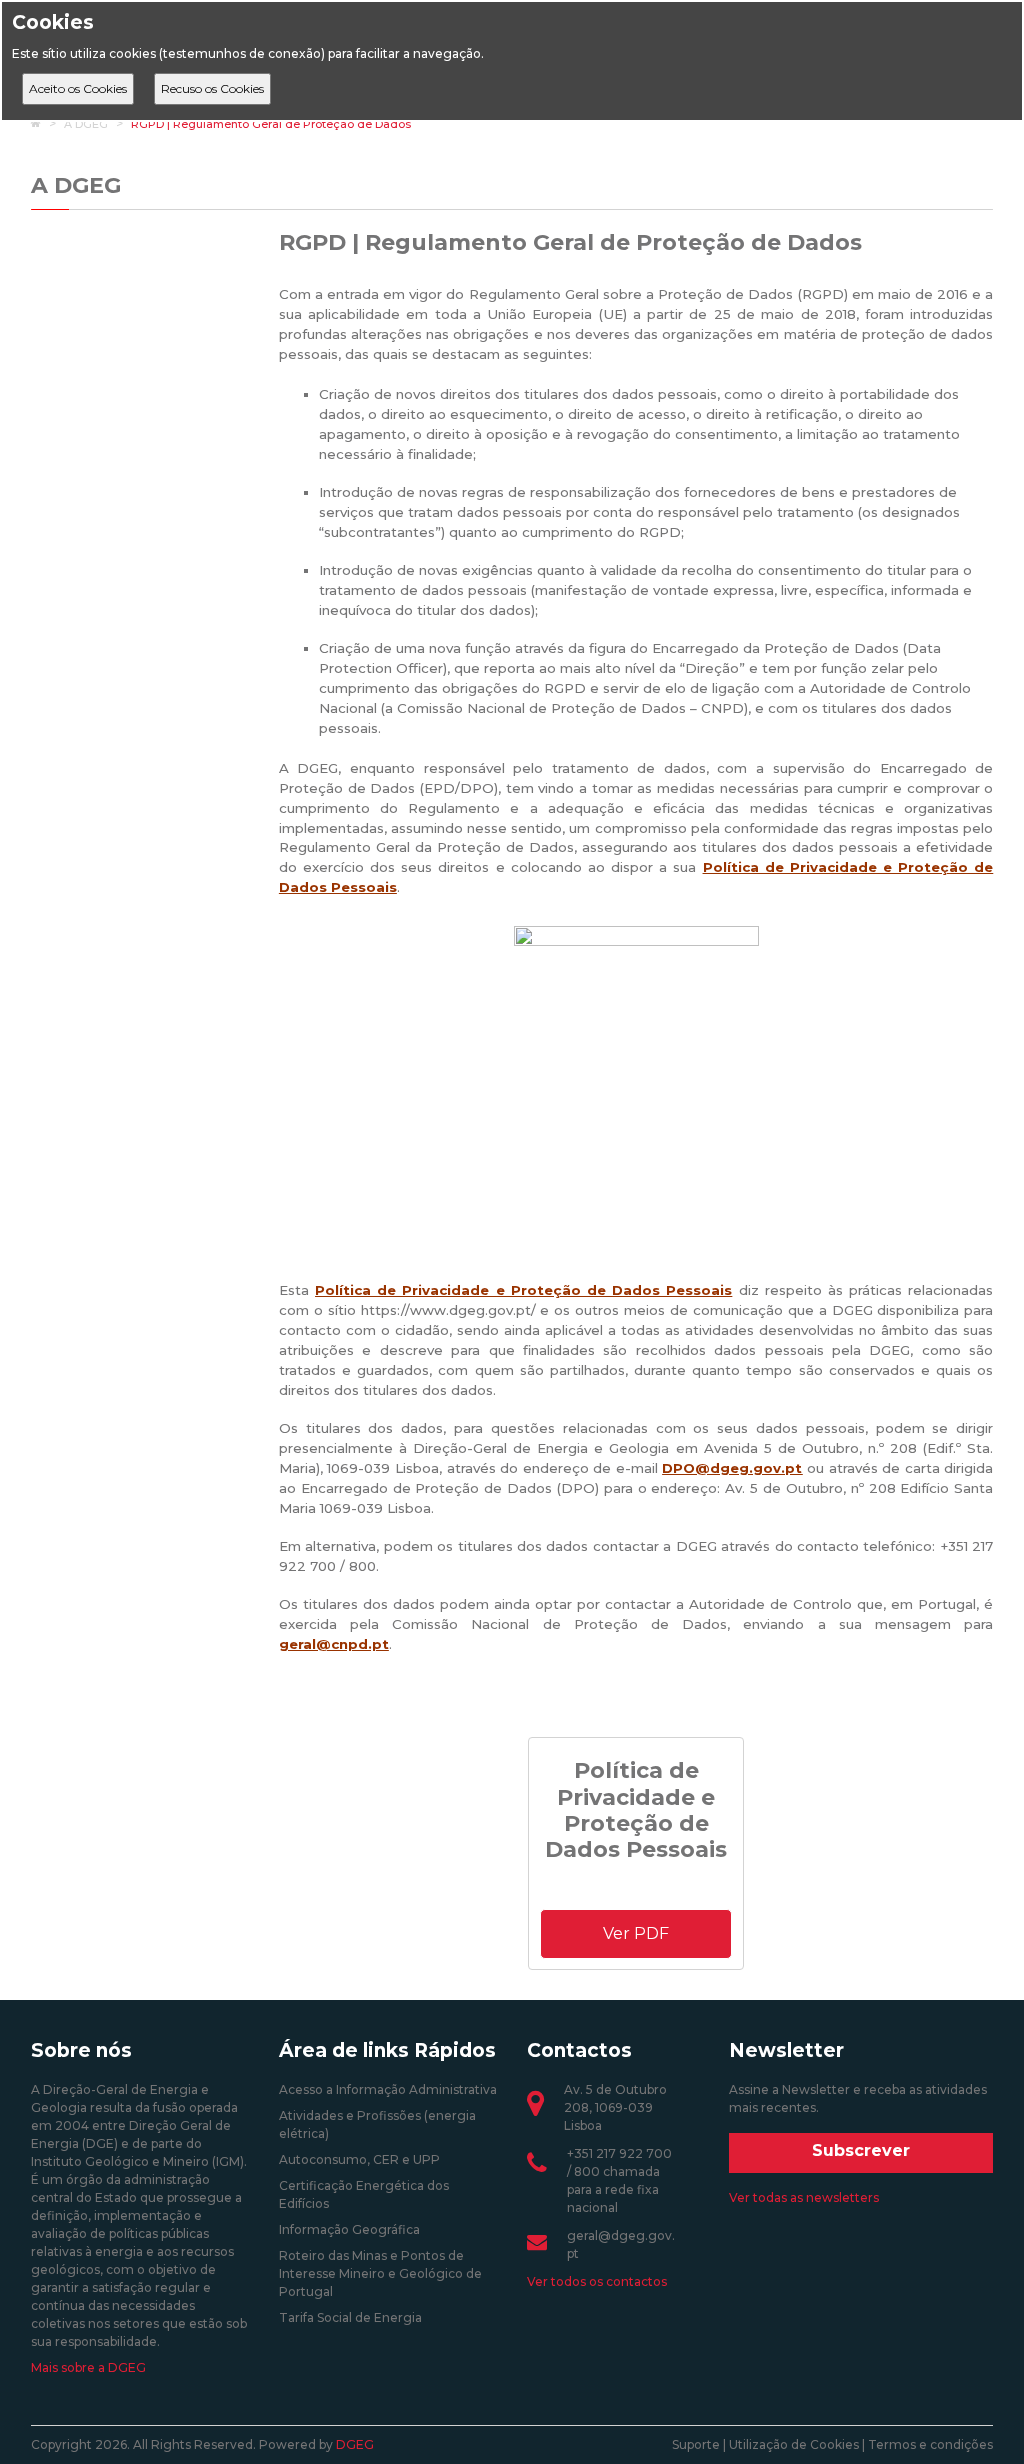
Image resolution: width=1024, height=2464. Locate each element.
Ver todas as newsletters (804, 2197)
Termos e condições (930, 2444)
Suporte (696, 2444)
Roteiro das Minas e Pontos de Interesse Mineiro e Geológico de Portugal (380, 2273)
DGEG (355, 2444)
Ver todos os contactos (597, 2281)
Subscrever (861, 2150)
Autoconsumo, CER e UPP (359, 2159)
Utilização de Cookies (794, 2444)
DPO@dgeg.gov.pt (732, 1468)
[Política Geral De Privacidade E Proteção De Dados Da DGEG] (636, 1089)
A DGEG (76, 185)
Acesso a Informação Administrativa (388, 2089)
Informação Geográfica (349, 2229)
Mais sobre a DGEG (88, 2367)
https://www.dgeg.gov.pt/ (448, 1310)
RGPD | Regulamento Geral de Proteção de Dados (271, 124)
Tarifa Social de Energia (350, 2317)
